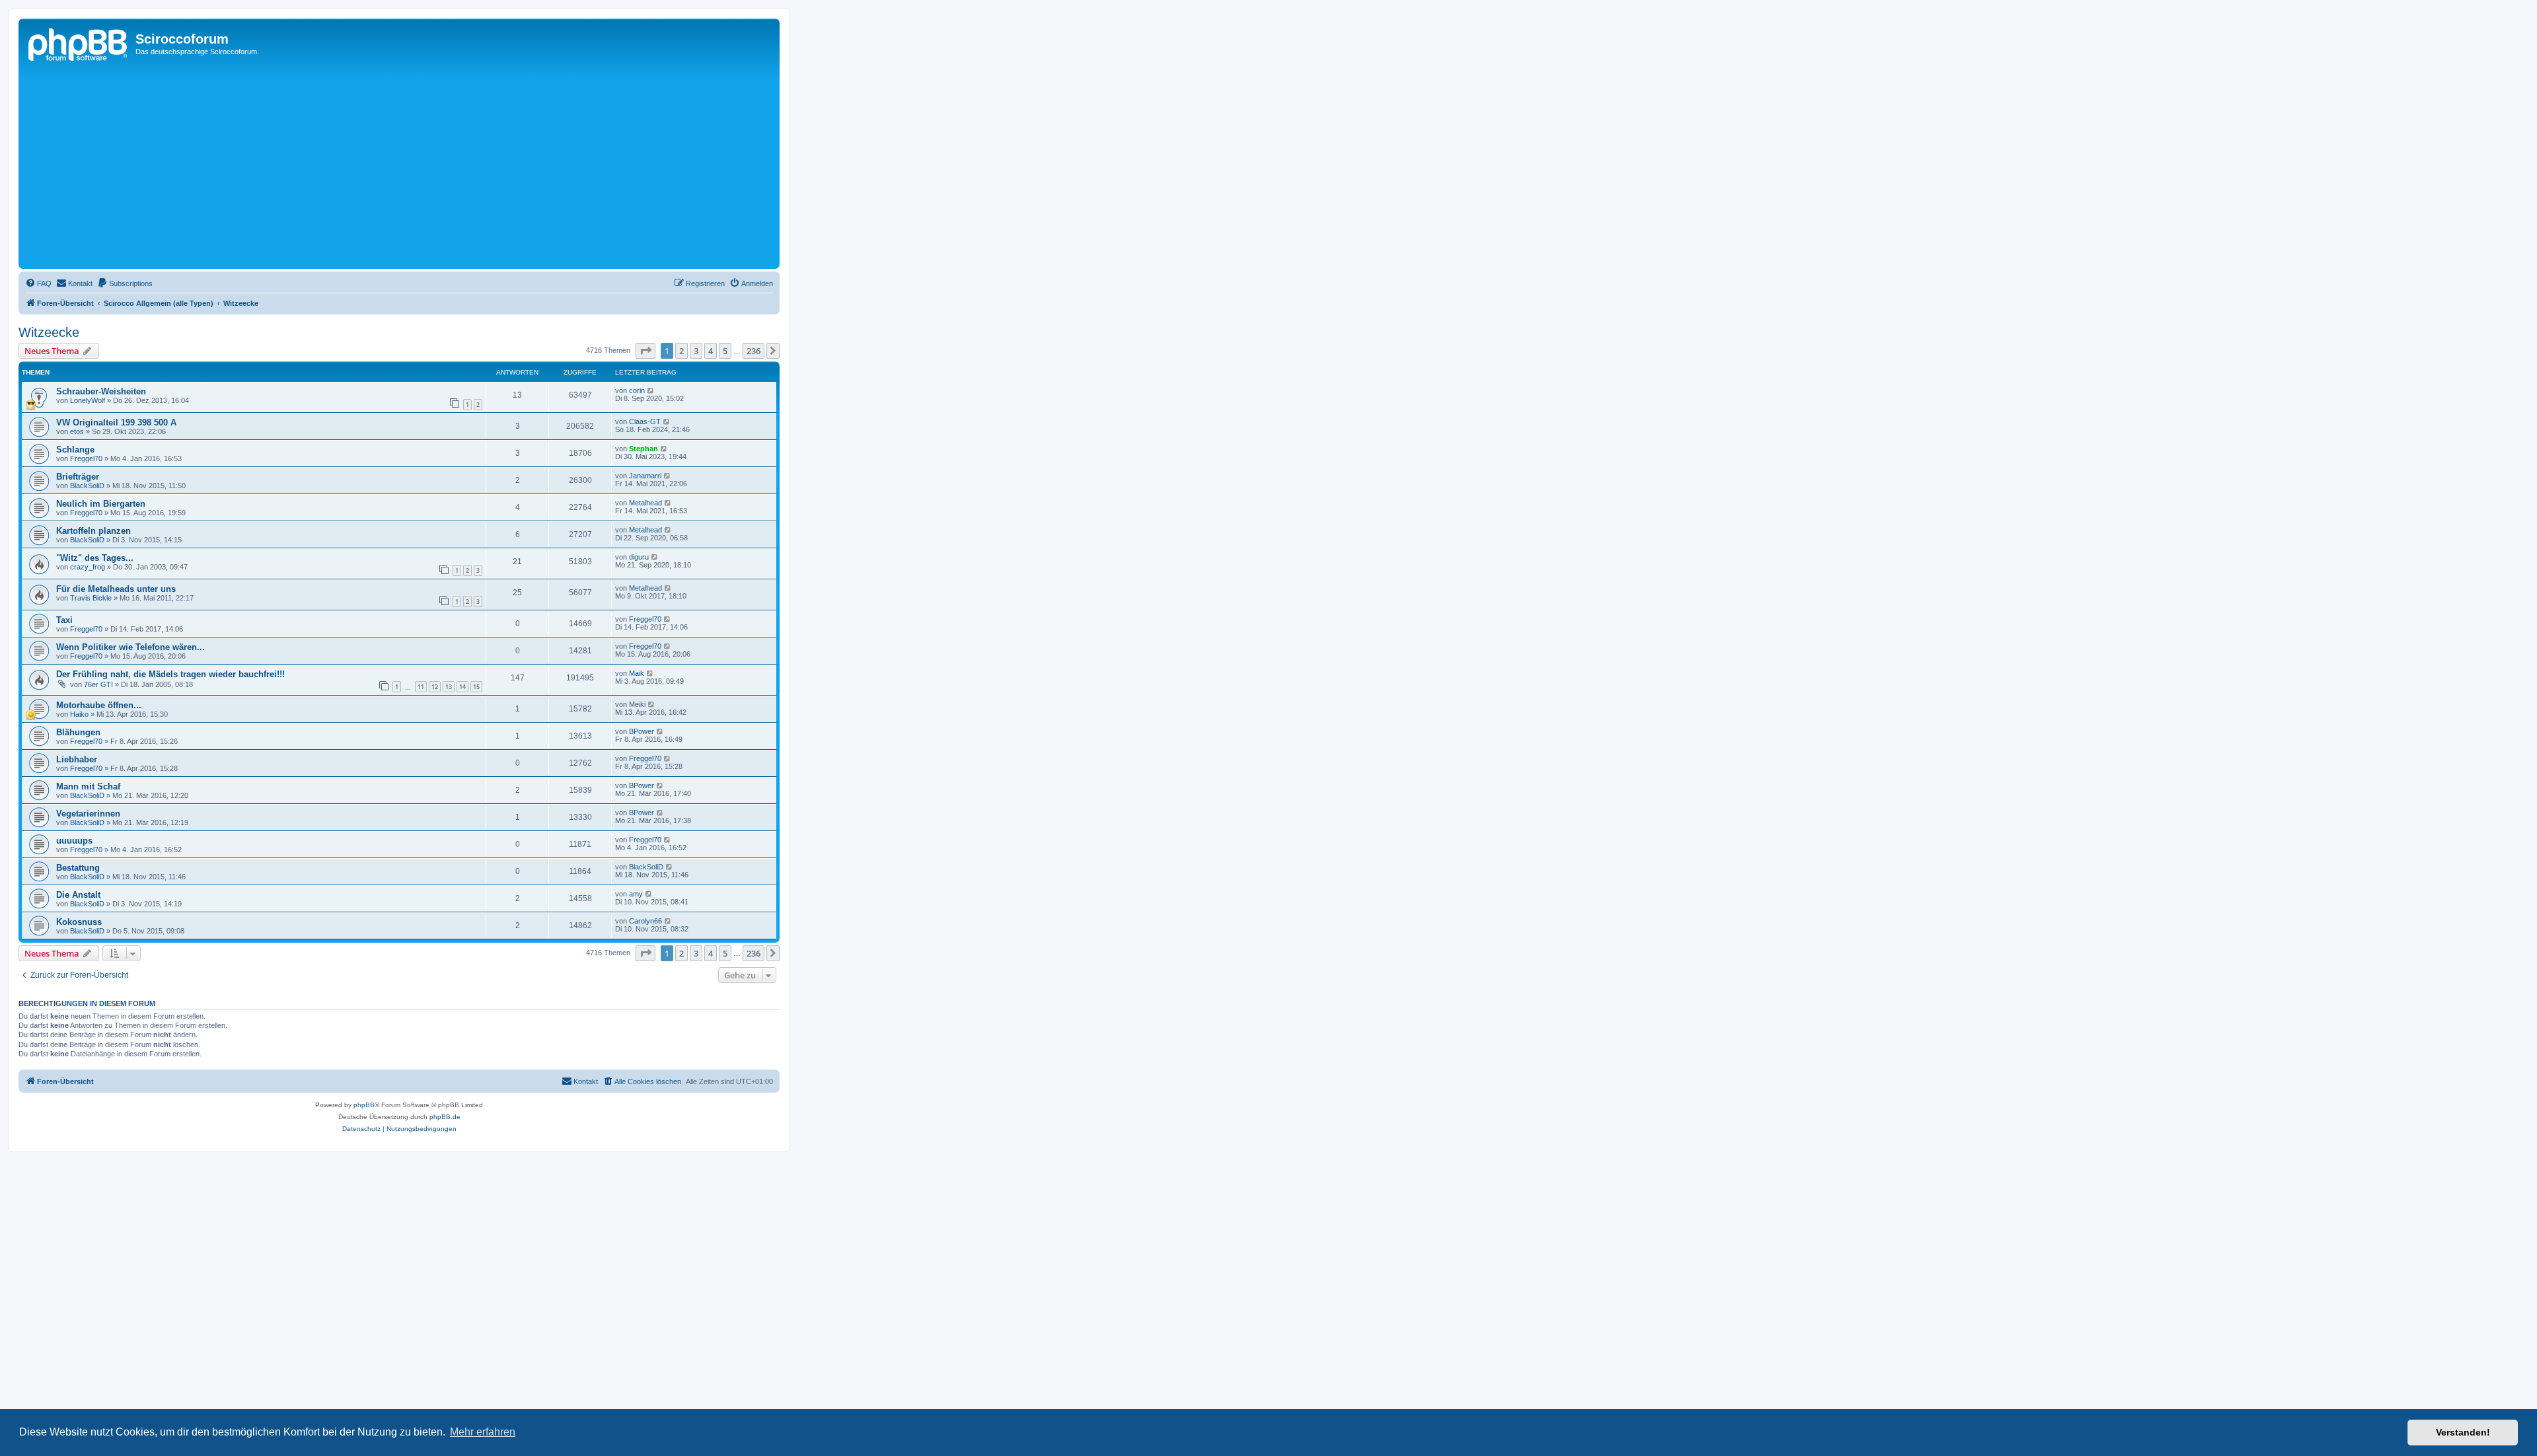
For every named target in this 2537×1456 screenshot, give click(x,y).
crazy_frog (88, 567)
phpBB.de (445, 1117)
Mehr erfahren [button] (483, 1432)
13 (449, 687)
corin (637, 390)
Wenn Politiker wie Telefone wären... (130, 647)
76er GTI (98, 684)
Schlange (75, 450)
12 (435, 687)
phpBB (364, 1105)
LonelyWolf (88, 400)
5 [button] (725, 351)
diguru (639, 557)
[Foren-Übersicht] (79, 43)
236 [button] (754, 351)
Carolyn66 (645, 921)
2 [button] (681, 351)
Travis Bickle (91, 598)
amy (636, 894)
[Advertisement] (418, 166)
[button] (645, 351)
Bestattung (78, 868)
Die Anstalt (78, 895)
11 (421, 687)
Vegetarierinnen (88, 814)
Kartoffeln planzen (93, 531)
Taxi (64, 620)
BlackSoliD (87, 486)
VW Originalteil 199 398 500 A (116, 422)
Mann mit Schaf (88, 786)
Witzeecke (49, 332)
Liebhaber (77, 759)
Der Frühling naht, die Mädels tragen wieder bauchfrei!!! (170, 674)
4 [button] (711, 351)
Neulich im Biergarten (101, 504)
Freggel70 (86, 458)
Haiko (79, 714)
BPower (642, 731)
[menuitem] (38, 283)
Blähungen (78, 732)
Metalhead (645, 503)
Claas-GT (645, 421)
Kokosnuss (79, 922)
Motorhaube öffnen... (99, 705)
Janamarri (645, 476)
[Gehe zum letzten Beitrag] (651, 390)
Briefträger (78, 477)
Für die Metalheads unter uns (116, 589)
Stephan (643, 449)
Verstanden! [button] (2463, 1432)
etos (77, 431)
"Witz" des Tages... (95, 558)
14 (462, 687)
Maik (637, 673)
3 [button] (696, 351)
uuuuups (74, 841)
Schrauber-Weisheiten (101, 391)
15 (476, 687)
